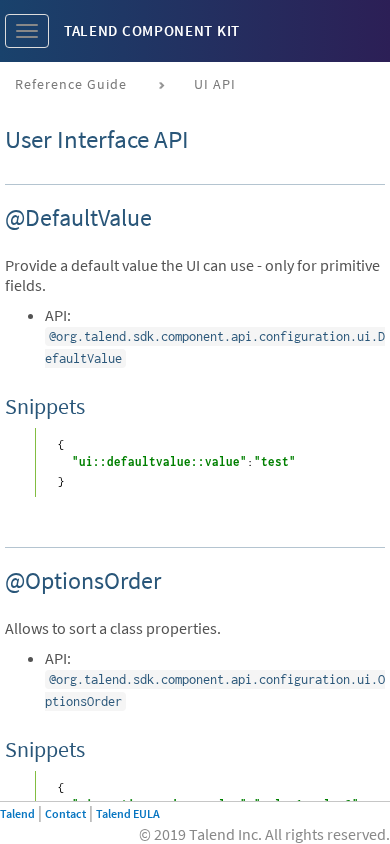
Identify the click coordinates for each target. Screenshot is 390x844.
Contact (65, 813)
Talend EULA (128, 813)
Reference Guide (71, 84)
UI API (215, 84)
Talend (17, 813)
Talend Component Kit (152, 30)
